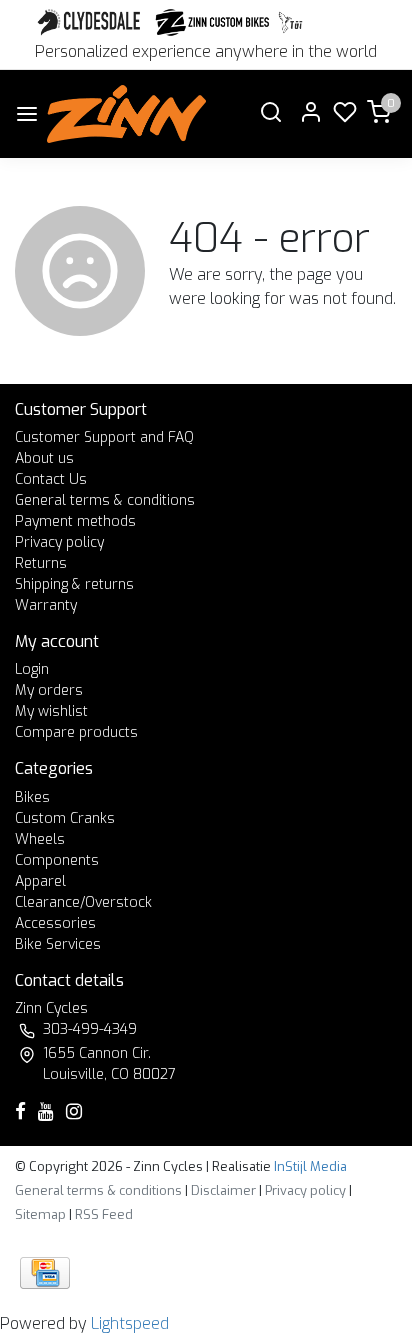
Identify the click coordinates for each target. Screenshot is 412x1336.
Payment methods (75, 521)
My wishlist (51, 711)
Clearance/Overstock (83, 902)
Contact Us (51, 479)
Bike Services (58, 944)
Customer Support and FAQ (104, 437)
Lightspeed (130, 1323)
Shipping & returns (74, 584)
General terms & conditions (105, 500)
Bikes (32, 797)
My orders (49, 690)
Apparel (40, 881)
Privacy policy (59, 542)
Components (57, 860)
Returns (41, 563)
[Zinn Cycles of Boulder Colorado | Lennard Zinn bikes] (126, 114)
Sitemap (40, 1214)
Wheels (40, 839)
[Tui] (290, 22)
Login (32, 669)
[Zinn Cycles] (213, 22)
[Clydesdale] (91, 22)
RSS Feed (104, 1214)
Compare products (76, 732)
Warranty (46, 605)
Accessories (55, 923)
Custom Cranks (65, 818)
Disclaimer (223, 1190)
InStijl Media (309, 1166)
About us (44, 458)
